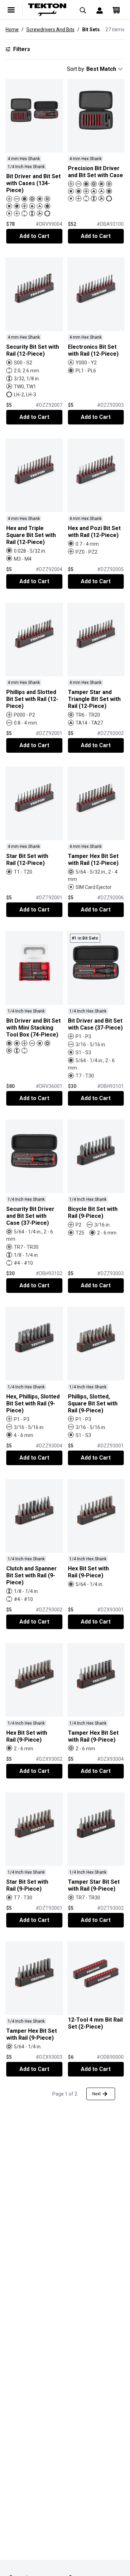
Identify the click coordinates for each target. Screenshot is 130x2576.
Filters (22, 49)
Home (12, 30)
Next (97, 2094)
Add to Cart (34, 236)
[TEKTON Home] (47, 10)
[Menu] (11, 10)
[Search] (83, 10)
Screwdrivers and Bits (50, 30)
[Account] (99, 10)
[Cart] (116, 10)
